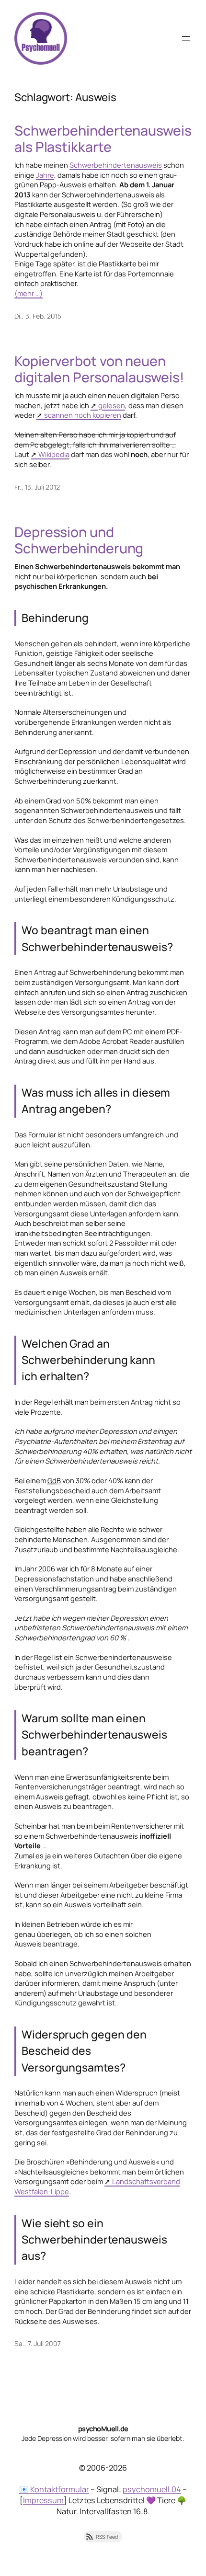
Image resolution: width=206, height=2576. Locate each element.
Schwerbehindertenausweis (116, 165)
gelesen (112, 405)
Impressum (43, 2500)
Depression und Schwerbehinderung (79, 540)
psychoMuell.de (103, 2428)
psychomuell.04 (152, 2489)
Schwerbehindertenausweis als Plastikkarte (103, 139)
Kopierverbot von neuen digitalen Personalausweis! (99, 369)
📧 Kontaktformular (54, 2489)
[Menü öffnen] (186, 38)
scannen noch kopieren (83, 415)
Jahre (45, 175)
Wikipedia (54, 454)
